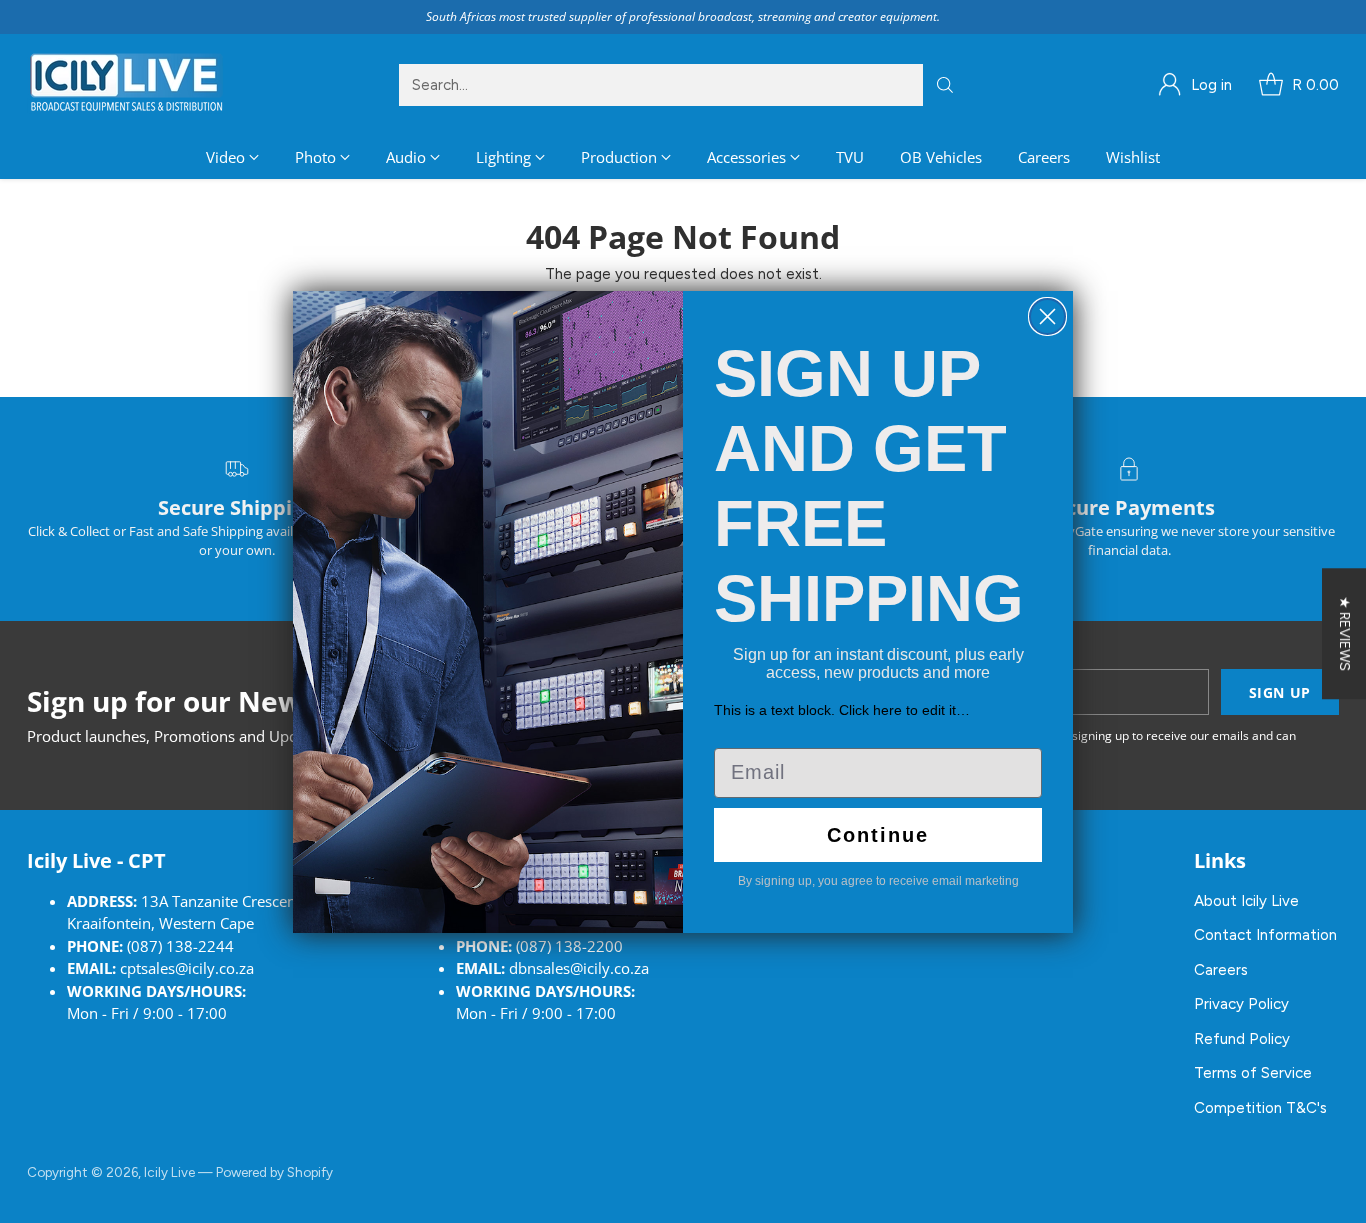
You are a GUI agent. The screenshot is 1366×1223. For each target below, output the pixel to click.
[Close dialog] (1047, 316)
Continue (878, 835)
